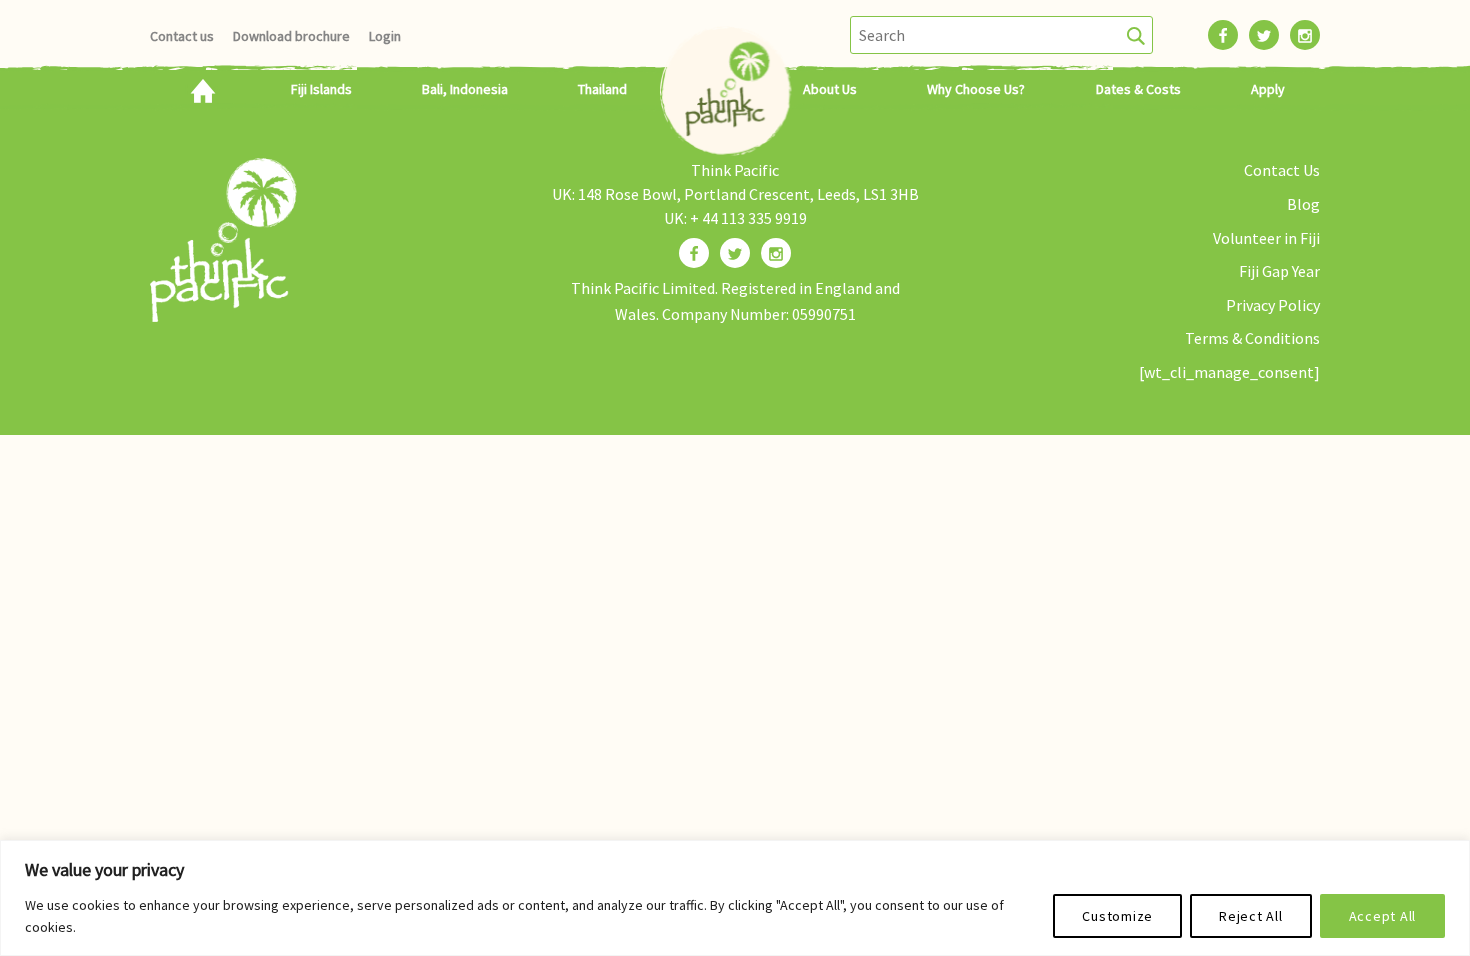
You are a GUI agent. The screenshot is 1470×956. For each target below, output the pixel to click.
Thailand (602, 89)
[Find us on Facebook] (694, 253)
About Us (830, 89)
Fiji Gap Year (1279, 271)
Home (202, 89)
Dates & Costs (1138, 89)
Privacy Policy (1273, 305)
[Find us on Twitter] (735, 253)
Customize (1117, 916)
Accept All (1383, 916)
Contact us (182, 36)
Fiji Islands (321, 89)
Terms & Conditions (1252, 338)
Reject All (1251, 916)
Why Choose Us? (976, 89)
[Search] (1136, 35)
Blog (1303, 204)
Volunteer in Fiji (1266, 238)
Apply (1268, 89)
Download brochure (291, 36)
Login (385, 36)
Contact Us (1282, 170)
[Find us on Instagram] (776, 253)
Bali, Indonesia (465, 89)
